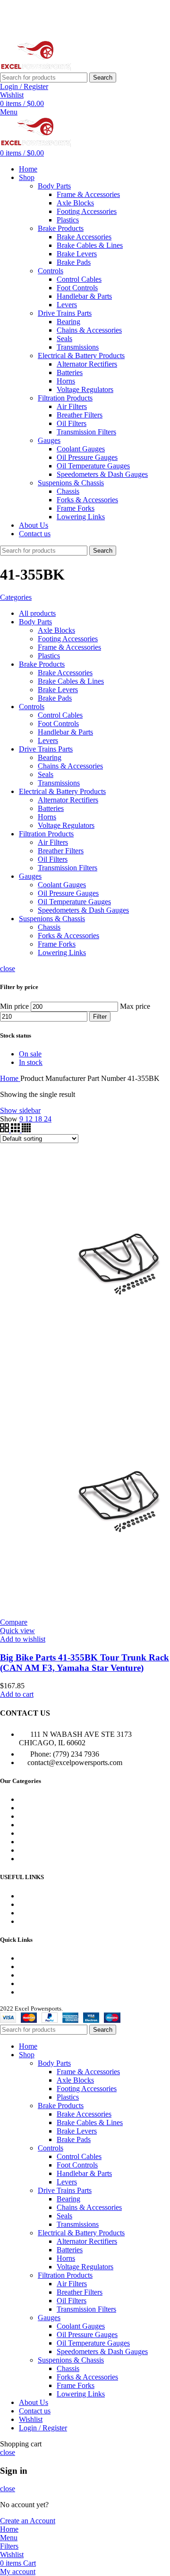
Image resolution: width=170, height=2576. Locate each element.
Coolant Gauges (81, 449)
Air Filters (72, 406)
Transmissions (78, 347)
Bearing (68, 322)
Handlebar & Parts (84, 296)
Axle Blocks (75, 203)
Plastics (68, 220)
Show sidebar (20, 1110)
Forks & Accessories (87, 500)
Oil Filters (72, 423)
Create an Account (28, 2521)
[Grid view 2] (5, 1130)
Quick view (17, 1631)
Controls (51, 271)
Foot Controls (77, 288)
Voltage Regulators (85, 389)
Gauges (49, 440)
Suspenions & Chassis (71, 483)
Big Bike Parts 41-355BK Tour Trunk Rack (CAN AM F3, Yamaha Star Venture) (85, 1663)
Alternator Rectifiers (87, 364)
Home (10, 1078)
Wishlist (31, 1967)
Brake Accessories (84, 237)
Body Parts (54, 186)
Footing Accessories (87, 211)
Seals (64, 339)
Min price (14, 1006)
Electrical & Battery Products (81, 356)
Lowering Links (81, 517)
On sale (30, 1054)
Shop (27, 1904)
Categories (16, 597)
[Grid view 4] (26, 1130)
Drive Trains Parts (65, 313)
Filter (100, 1017)
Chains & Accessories (89, 330)
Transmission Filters (86, 432)
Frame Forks (76, 508)
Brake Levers (77, 254)
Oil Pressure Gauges (87, 457)
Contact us (35, 1921)
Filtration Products (65, 398)
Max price (135, 1006)
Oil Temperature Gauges (93, 466)
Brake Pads (74, 262)
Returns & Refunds (48, 1983)
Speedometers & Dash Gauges (102, 474)
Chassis (68, 491)
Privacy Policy (41, 1975)
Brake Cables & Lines (90, 245)
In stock (31, 1062)
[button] (17, 1694)
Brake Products (61, 228)
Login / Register (43, 2428)
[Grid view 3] (16, 1130)
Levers (67, 305)
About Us (34, 1913)
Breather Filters (80, 415)
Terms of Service (44, 1992)
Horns (66, 381)
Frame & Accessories (88, 194)
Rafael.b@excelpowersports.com (81, 28)
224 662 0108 (47, 12)
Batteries (70, 372)
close (8, 969)
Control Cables (79, 279)
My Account (38, 1958)
